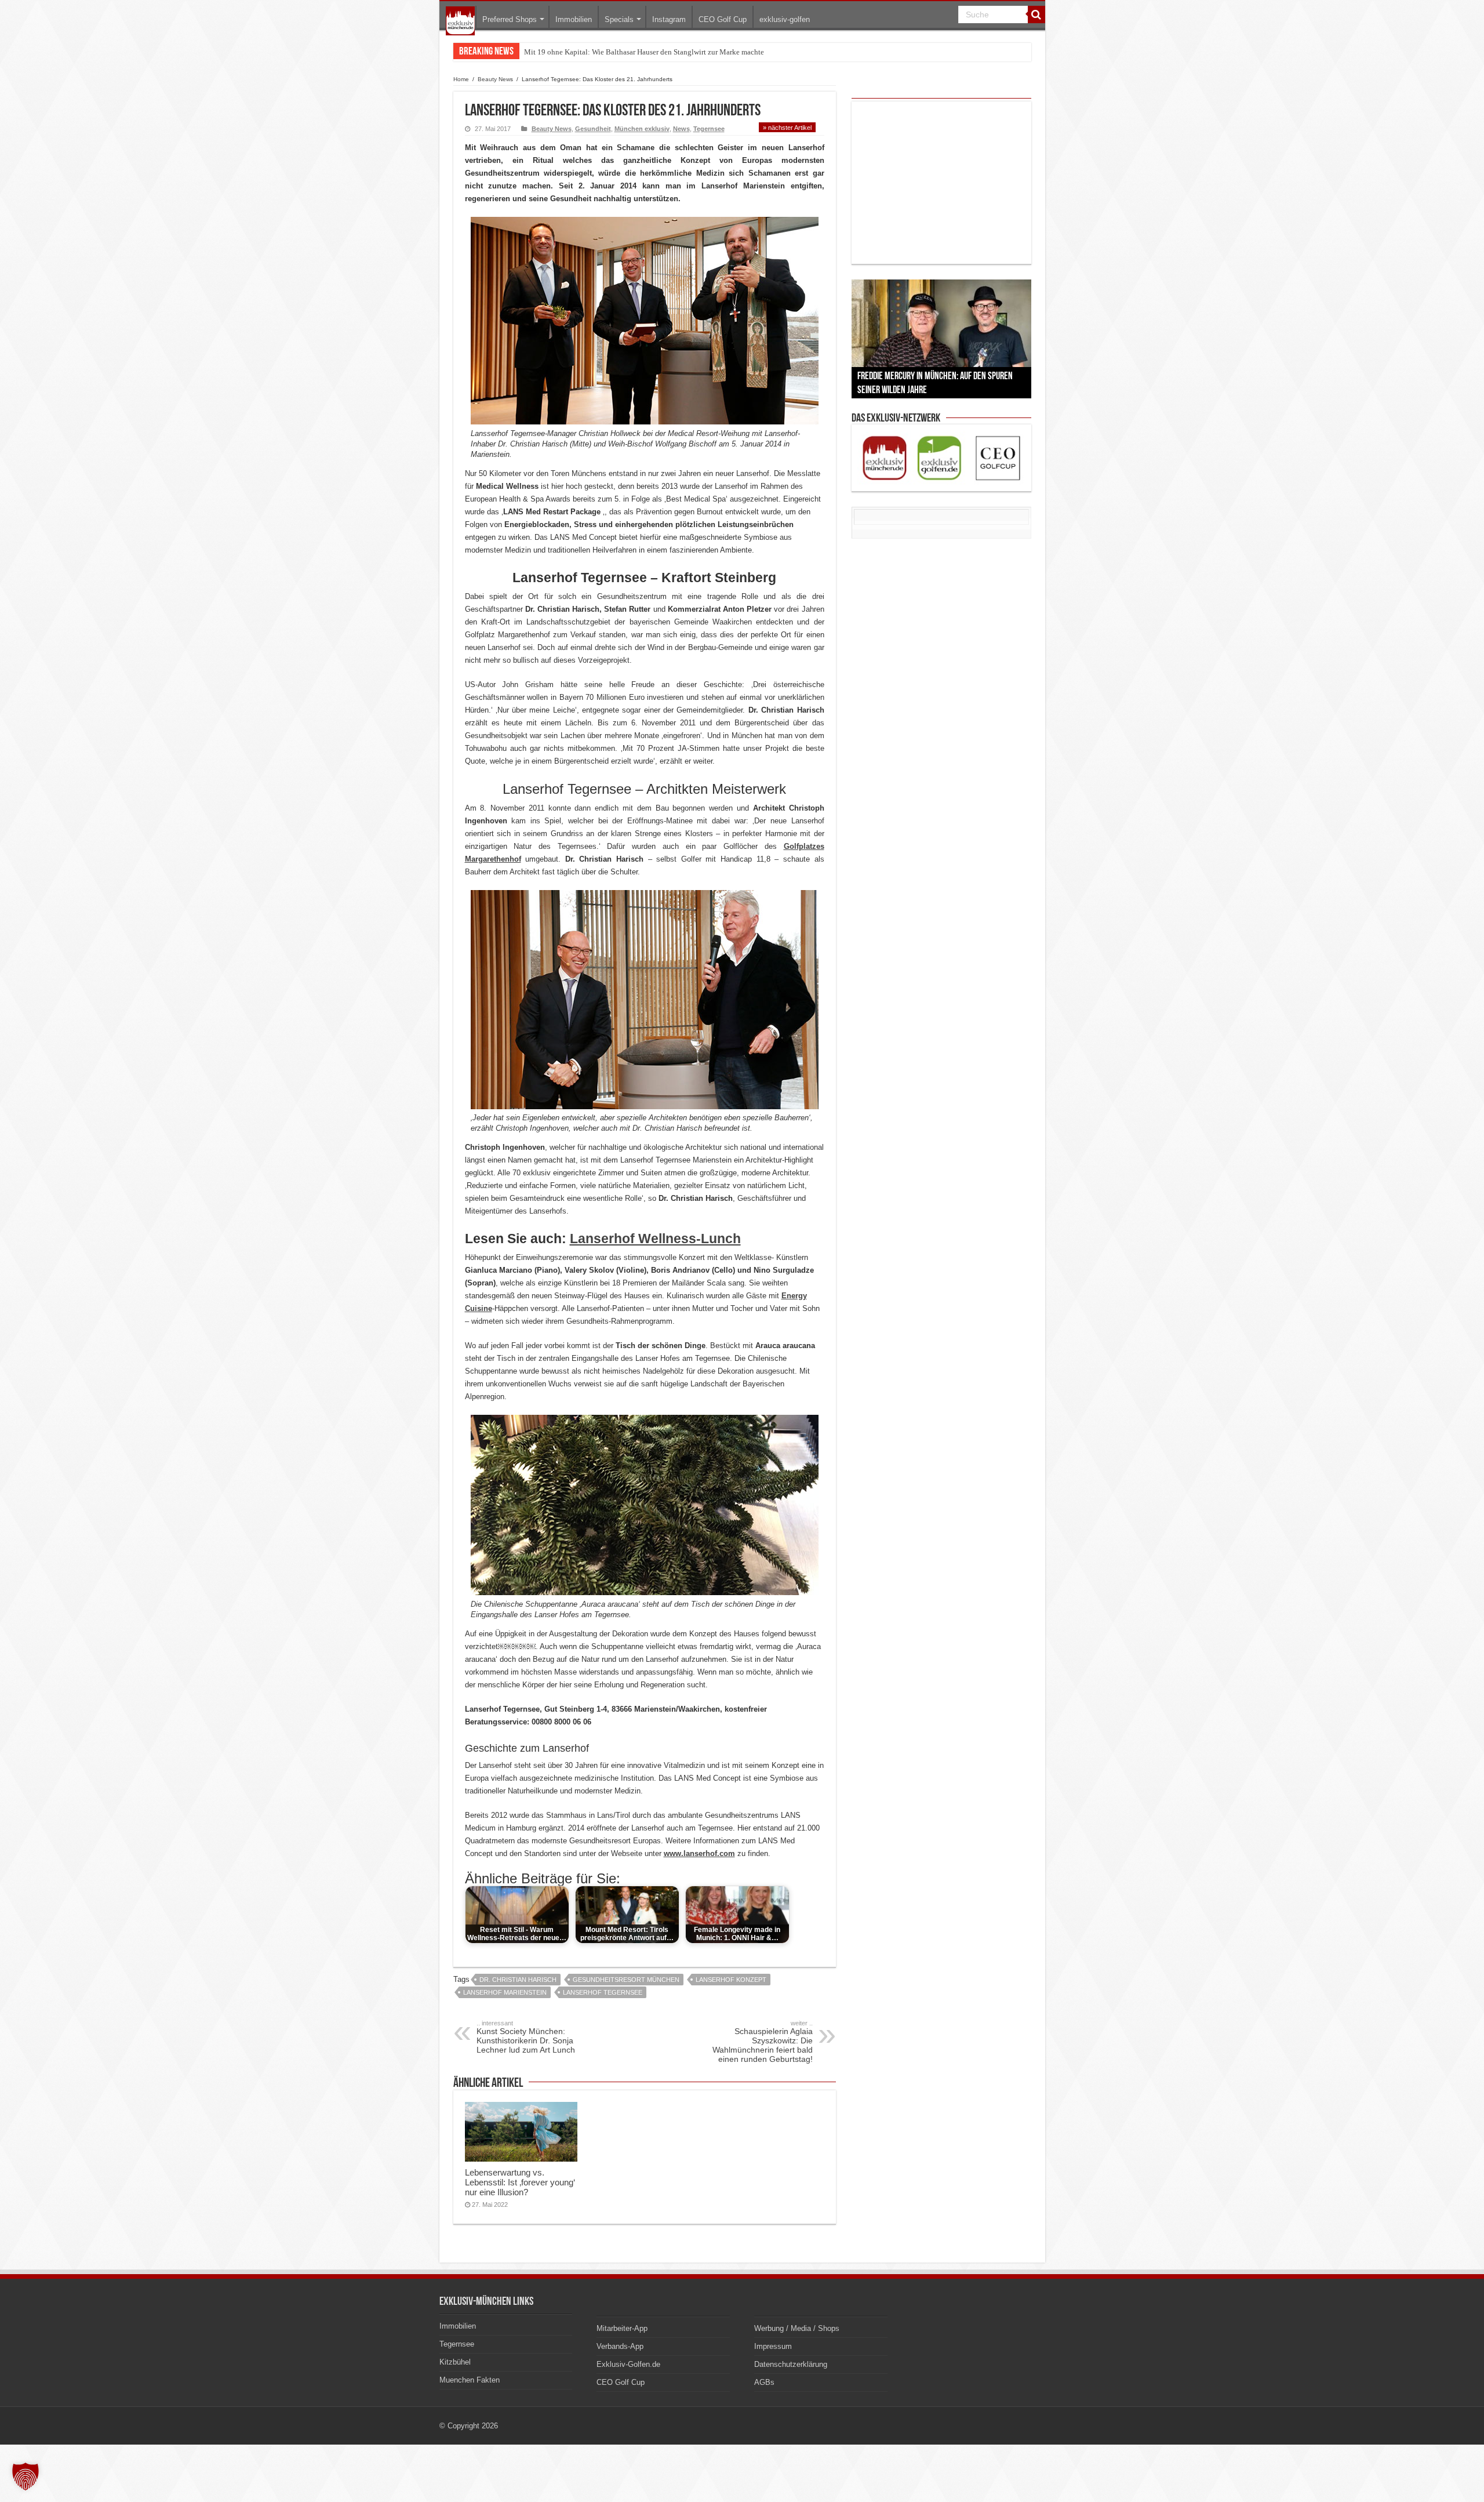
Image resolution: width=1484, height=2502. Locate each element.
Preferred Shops (510, 19)
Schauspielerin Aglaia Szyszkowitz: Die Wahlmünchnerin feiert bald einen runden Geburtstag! (763, 2042)
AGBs (764, 2382)
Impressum (773, 2346)
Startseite (460, 21)
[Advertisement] (941, 183)
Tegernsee (709, 129)
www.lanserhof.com (699, 1853)
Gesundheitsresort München (626, 1980)
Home (461, 79)
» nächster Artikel (787, 128)
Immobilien (574, 19)
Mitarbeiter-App (622, 2328)
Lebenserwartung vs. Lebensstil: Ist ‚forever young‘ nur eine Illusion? (520, 2182)
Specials (619, 19)
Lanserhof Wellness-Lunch (655, 1239)
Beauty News (495, 79)
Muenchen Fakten (470, 2380)
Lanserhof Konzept (731, 1980)
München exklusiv (642, 129)
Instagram (669, 19)
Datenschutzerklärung (791, 2364)
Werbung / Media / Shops (797, 2328)
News (681, 129)
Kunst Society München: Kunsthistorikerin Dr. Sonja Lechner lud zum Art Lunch (526, 2037)
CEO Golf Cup (723, 19)
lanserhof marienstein (505, 1992)
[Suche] (1036, 14)
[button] (26, 2476)
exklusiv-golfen (785, 19)
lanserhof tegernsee (603, 1992)
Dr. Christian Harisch (518, 1980)
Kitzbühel (455, 2362)
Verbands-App (620, 2346)
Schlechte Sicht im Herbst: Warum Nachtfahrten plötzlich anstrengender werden (649, 52)
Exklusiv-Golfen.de (628, 2364)
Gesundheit (593, 129)
